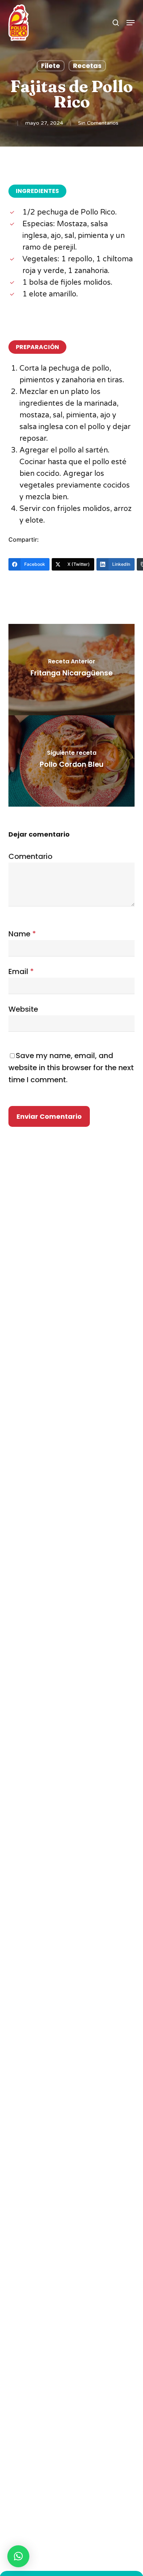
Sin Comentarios (98, 123)
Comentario (30, 856)
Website (23, 1009)
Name (22, 934)
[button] (131, 23)
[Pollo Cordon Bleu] (71, 761)
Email (21, 971)
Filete (51, 66)
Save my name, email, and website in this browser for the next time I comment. (71, 1068)
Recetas (87, 66)
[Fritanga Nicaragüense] (71, 670)
